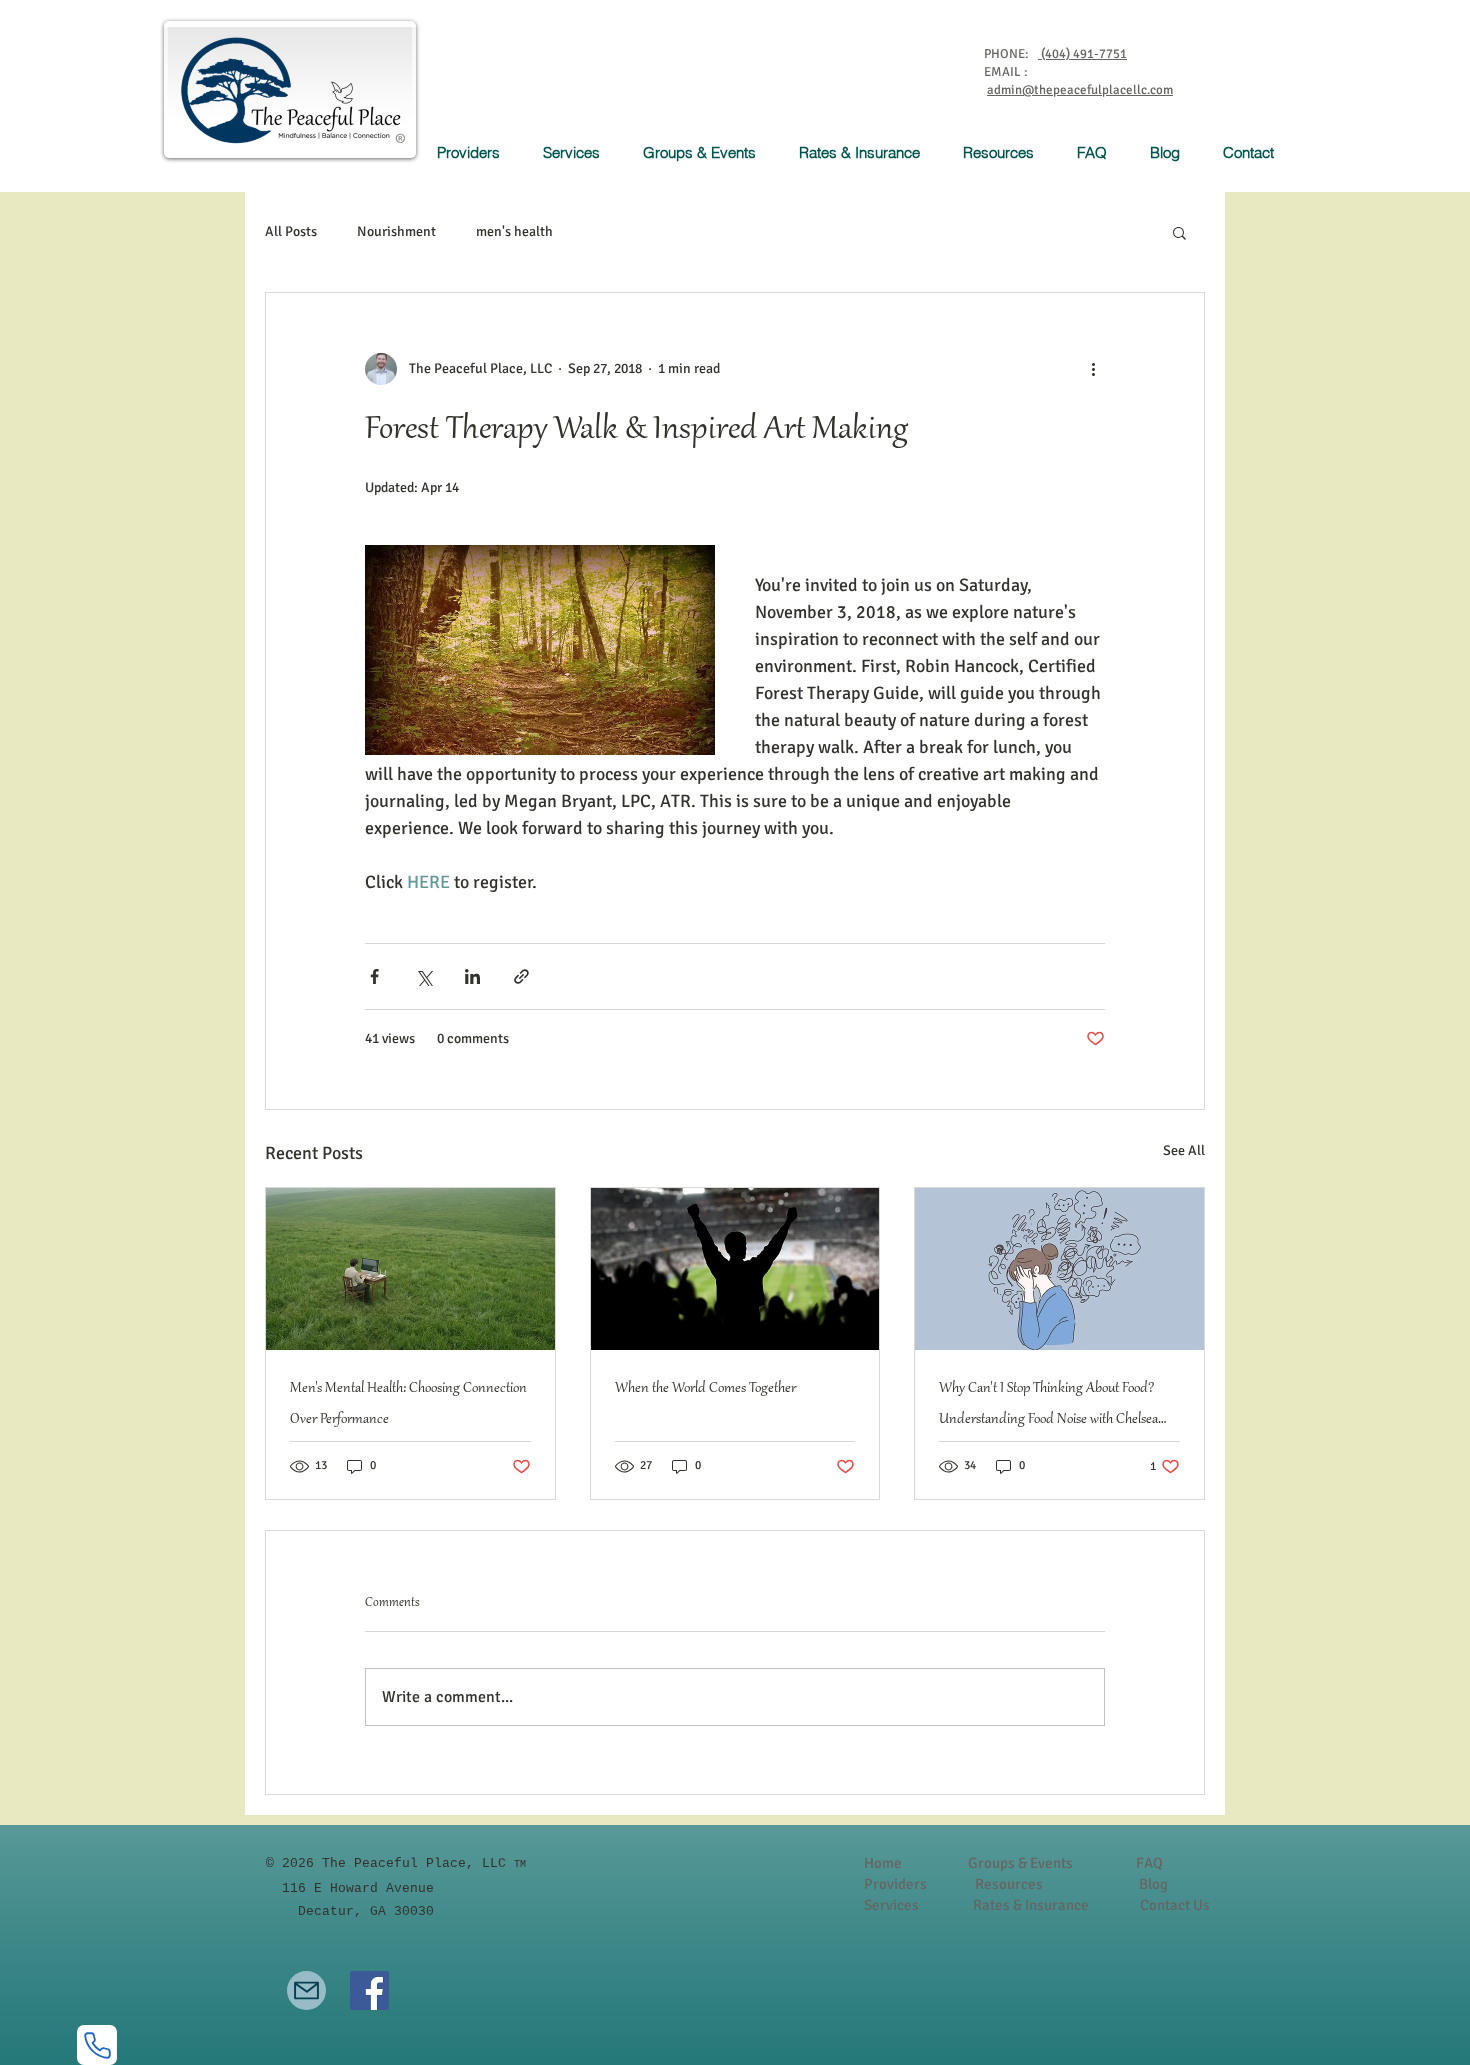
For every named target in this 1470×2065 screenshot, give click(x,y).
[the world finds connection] (735, 1269)
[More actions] (1093, 369)
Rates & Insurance (1031, 1905)
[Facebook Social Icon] (369, 1990)
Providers (895, 1884)
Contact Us (1175, 1905)
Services (893, 1905)
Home (883, 1863)
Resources (1009, 1884)
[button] (578, 152)
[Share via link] (521, 976)
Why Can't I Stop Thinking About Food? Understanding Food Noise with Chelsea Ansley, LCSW (1048, 1408)
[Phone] (97, 2045)
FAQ (1149, 1863)
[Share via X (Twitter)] (423, 976)
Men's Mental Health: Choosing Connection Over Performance (408, 1404)
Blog (1153, 1884)
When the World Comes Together (705, 1389)
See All (1184, 1150)
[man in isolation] (410, 1269)
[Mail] (306, 1990)
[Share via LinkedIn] (472, 976)
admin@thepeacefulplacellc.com (1080, 90)
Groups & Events (1020, 1863)
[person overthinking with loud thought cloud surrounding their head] (1059, 1269)
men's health (514, 231)
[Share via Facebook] (374, 976)
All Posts (291, 231)
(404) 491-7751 (1082, 54)
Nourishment (396, 231)
